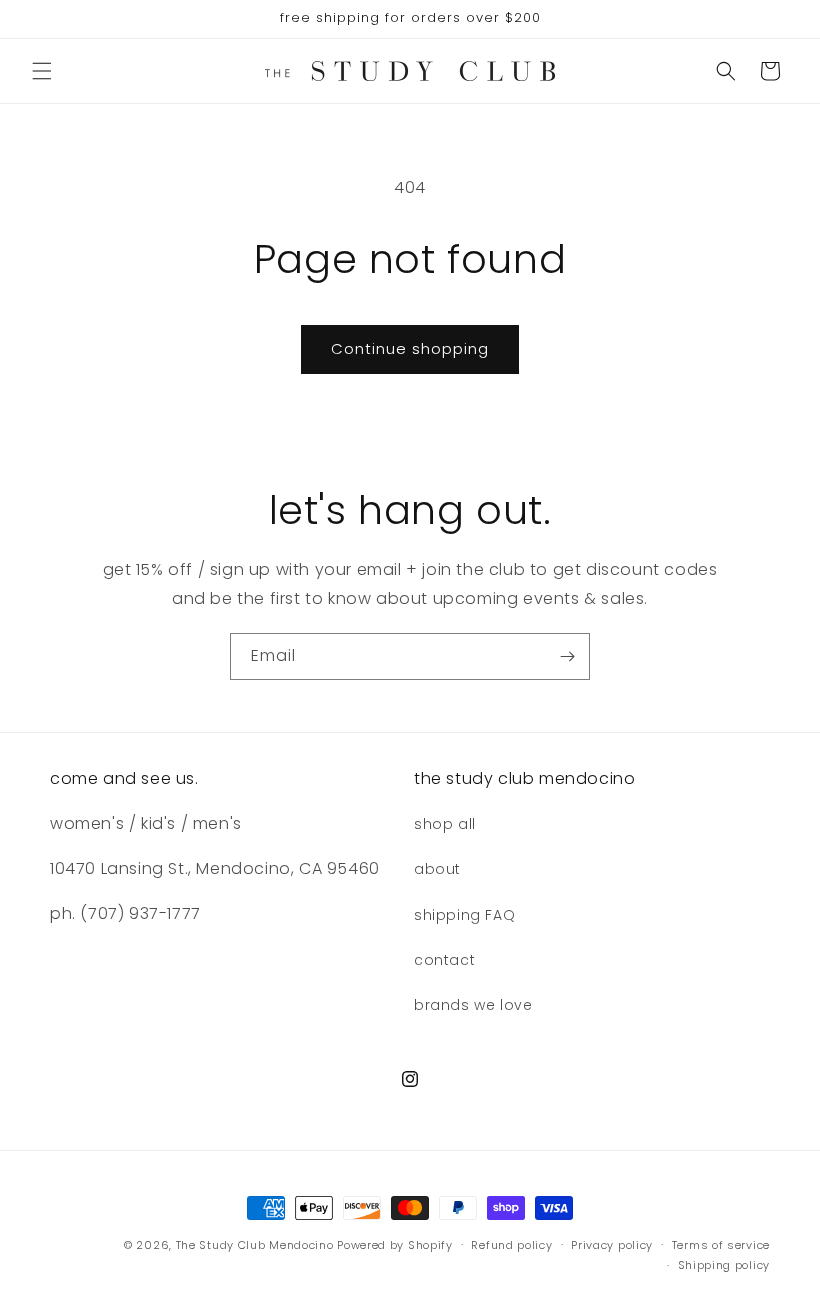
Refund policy (511, 1245)
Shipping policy (724, 1265)
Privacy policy (612, 1245)
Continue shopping (410, 348)
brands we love (473, 1005)
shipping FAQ (464, 915)
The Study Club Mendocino (255, 1245)
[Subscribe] (567, 656)
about (437, 869)
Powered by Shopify (395, 1245)
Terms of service (721, 1245)
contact (444, 960)
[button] (42, 71)
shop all (445, 824)
